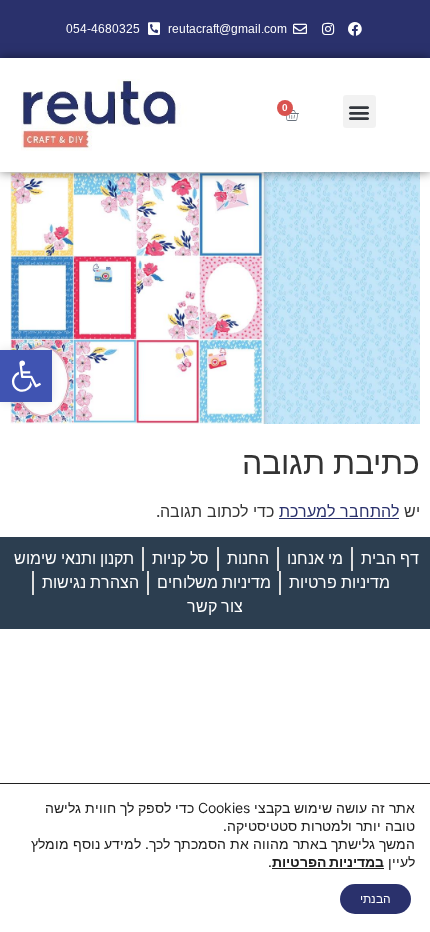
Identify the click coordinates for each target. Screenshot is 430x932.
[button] (26, 376)
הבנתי (375, 898)
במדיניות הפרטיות (328, 861)
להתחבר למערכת (339, 511)
